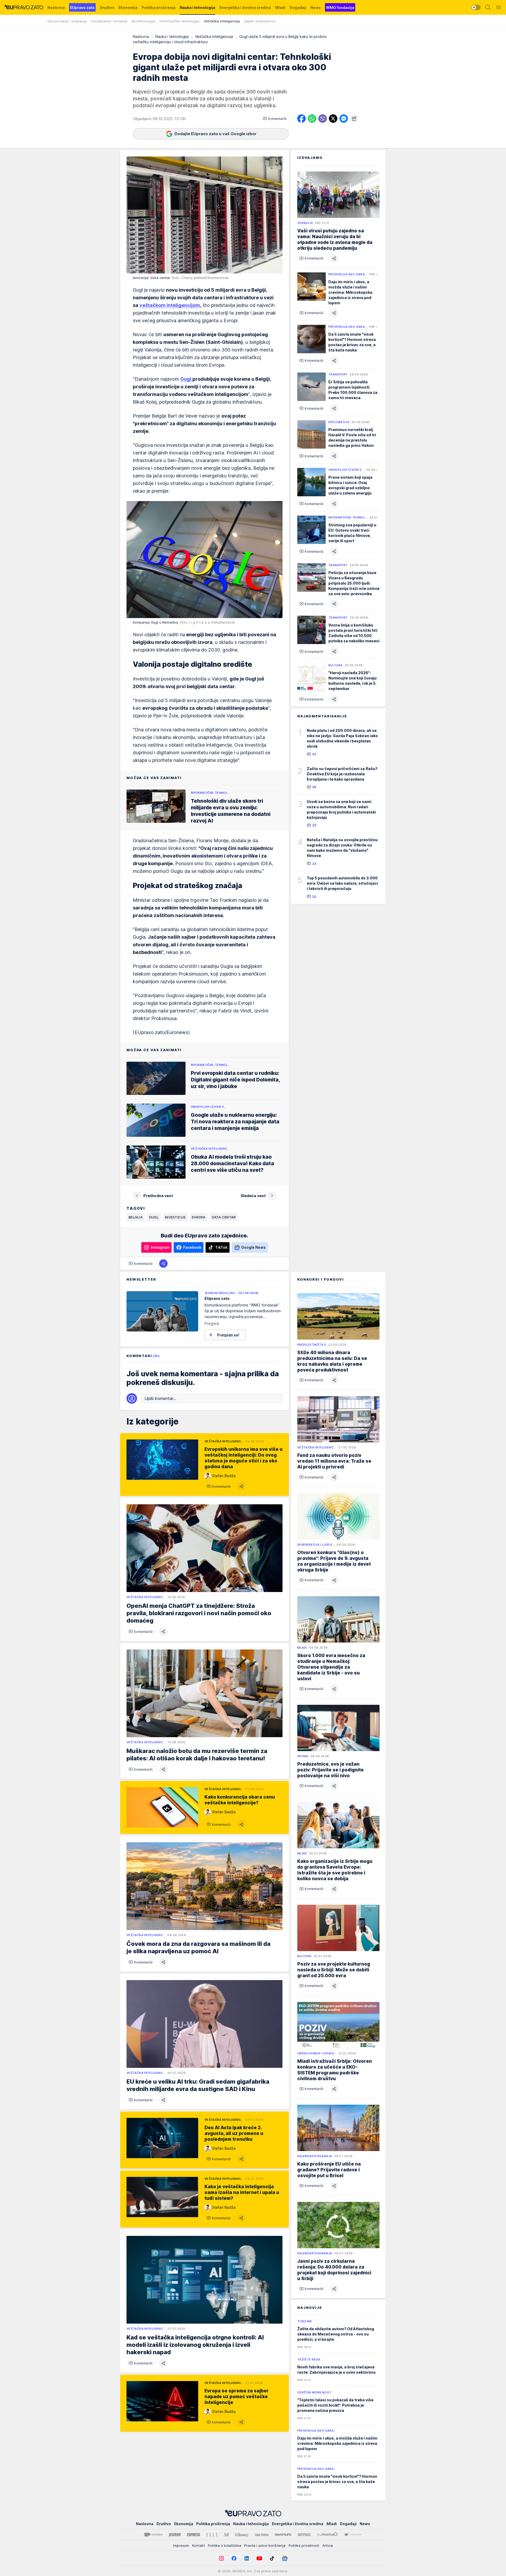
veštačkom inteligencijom (170, 305)
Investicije (175, 1217)
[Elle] (212, 2535)
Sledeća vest (253, 1196)
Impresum (181, 2545)
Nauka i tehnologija (172, 36)
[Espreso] (194, 2535)
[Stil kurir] (226, 2535)
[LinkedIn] (247, 2558)
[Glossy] (242, 2535)
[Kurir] (175, 2535)
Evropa (199, 1217)
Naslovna (141, 36)
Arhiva (328, 2545)
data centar (224, 1217)
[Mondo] (153, 2535)
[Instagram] (221, 2558)
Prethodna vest (158, 1196)
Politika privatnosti (304, 2545)
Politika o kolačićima (225, 2545)
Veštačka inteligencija (214, 36)
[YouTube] (259, 2558)
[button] (275, 119)
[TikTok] (272, 2558)
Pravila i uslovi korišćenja (265, 2545)
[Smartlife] (283, 2535)
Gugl (186, 379)
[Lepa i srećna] (262, 2535)
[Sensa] (304, 2535)
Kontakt (198, 2545)
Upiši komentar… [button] (160, 1398)
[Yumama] (327, 2535)
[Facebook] (234, 2558)
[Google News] (285, 2558)
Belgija (136, 1217)
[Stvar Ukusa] (353, 2535)
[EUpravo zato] (24, 7)
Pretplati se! (228, 1335)
